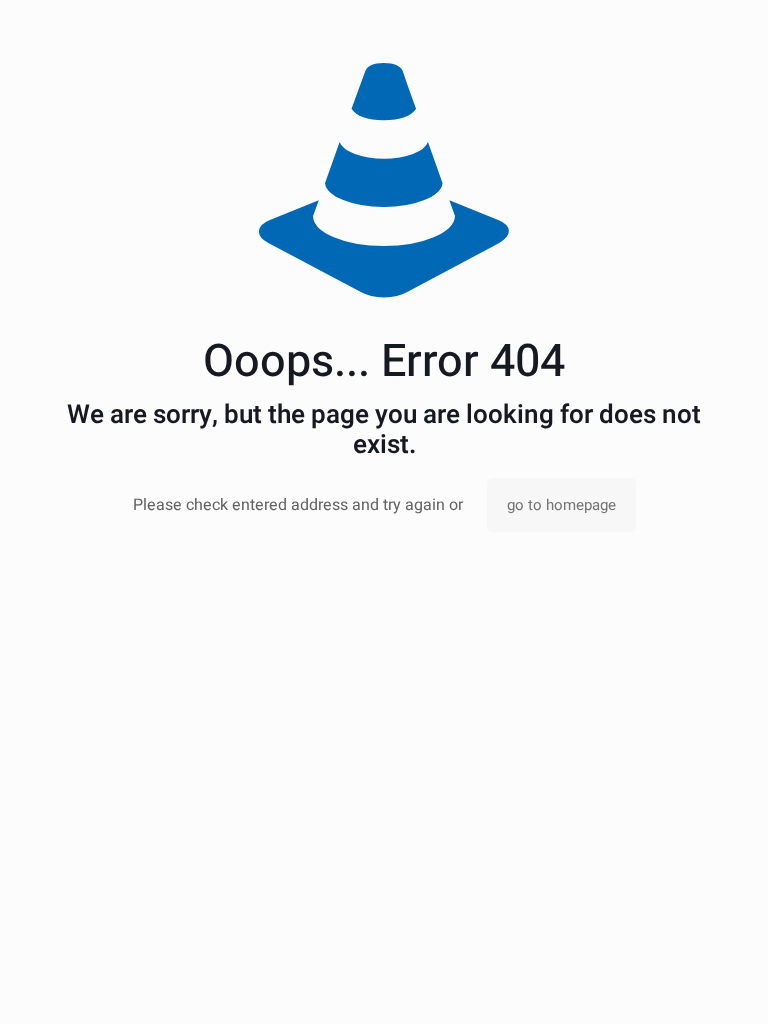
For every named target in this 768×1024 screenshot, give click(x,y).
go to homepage (561, 505)
